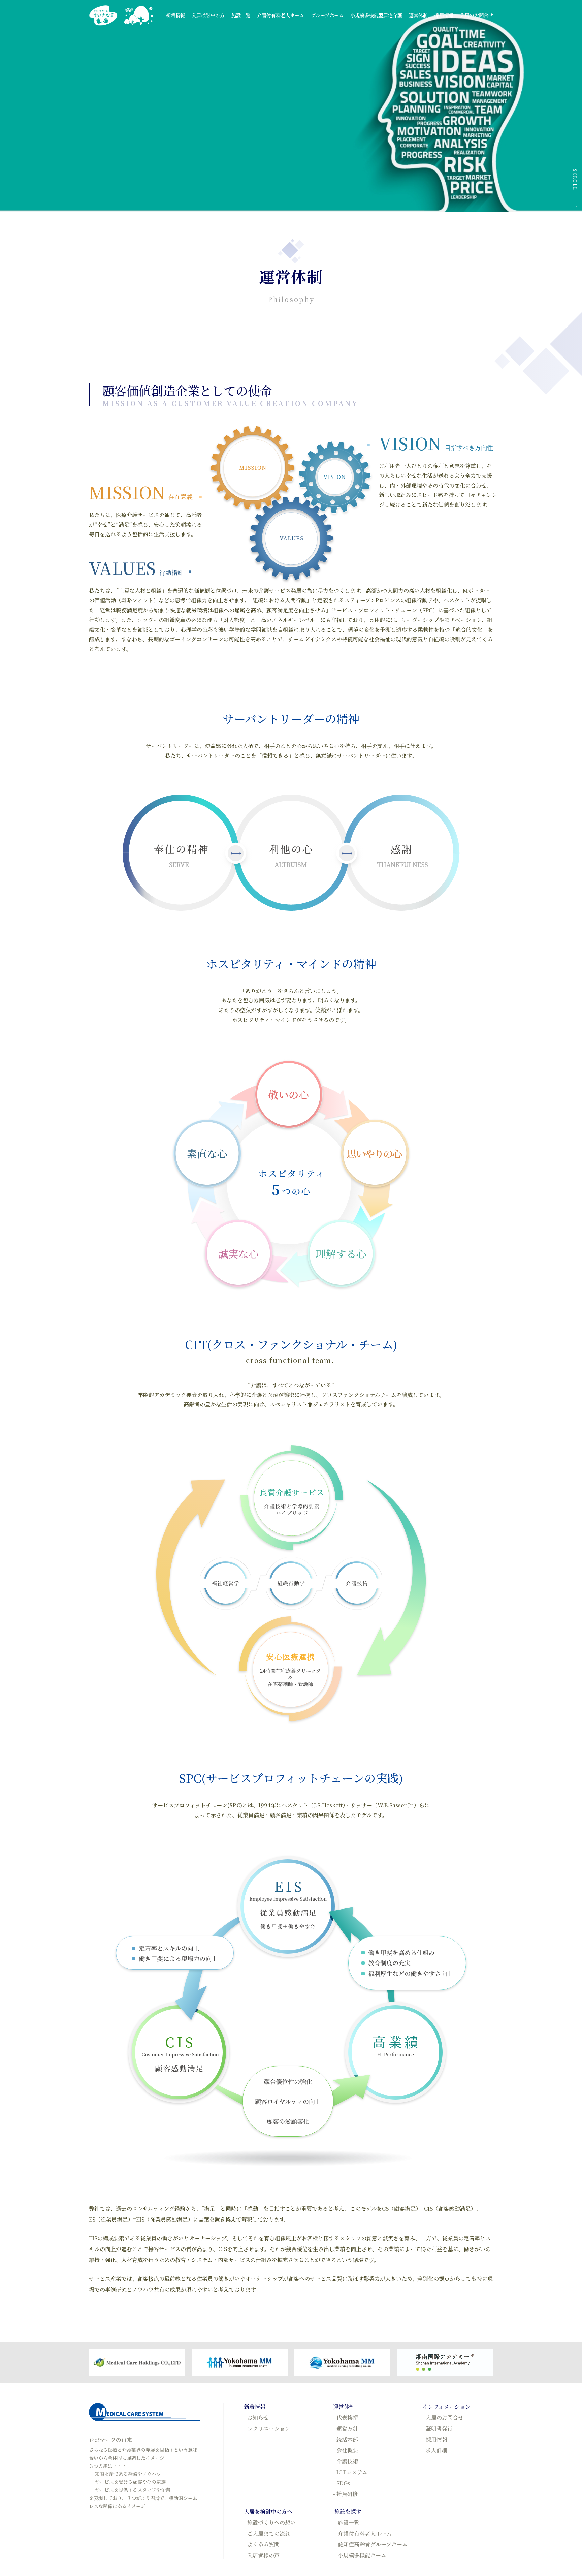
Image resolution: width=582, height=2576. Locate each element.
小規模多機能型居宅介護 (376, 15)
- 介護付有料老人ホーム (363, 2533)
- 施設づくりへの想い (270, 2523)
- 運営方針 (346, 2429)
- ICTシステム (350, 2472)
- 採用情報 (435, 2439)
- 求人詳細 (435, 2450)
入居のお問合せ (477, 15)
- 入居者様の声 (262, 2555)
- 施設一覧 (347, 2523)
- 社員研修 (346, 2494)
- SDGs (342, 2483)
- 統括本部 (346, 2439)
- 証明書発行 (438, 2429)
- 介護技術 (346, 2461)
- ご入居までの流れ (267, 2533)
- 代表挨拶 (346, 2417)
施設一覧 (241, 15)
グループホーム (327, 15)
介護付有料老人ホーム (281, 15)
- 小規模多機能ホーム (360, 2555)
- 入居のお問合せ (443, 2417)
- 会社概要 (346, 2450)
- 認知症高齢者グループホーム (371, 2544)
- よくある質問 (262, 2544)
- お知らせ (256, 2417)
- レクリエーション (267, 2429)
